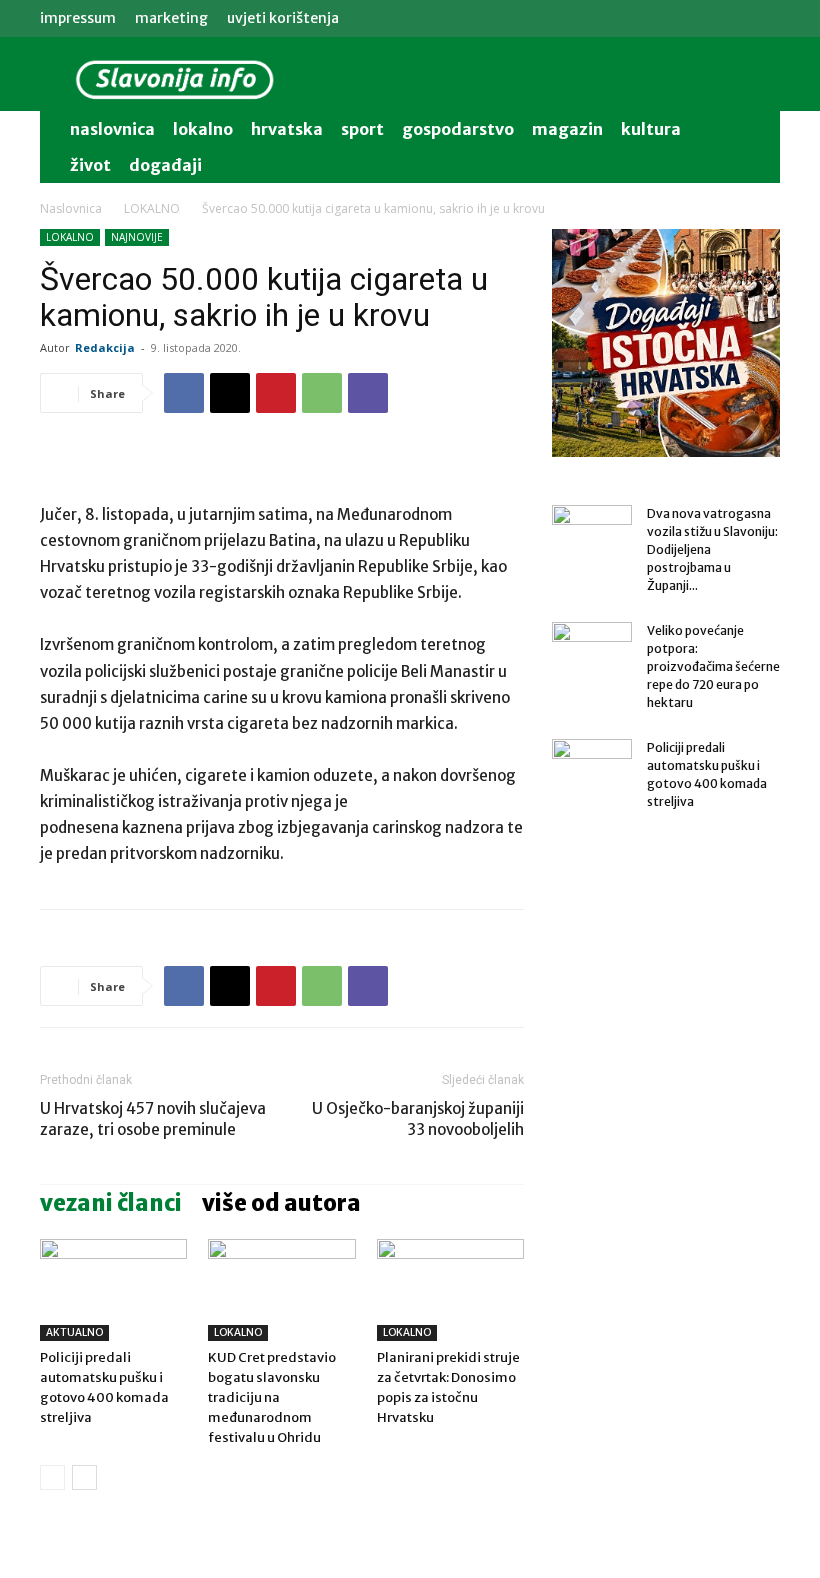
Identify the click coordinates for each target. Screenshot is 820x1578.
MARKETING (171, 18)
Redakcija (105, 347)
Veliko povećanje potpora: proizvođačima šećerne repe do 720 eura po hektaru (713, 666)
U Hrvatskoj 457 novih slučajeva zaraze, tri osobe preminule (153, 1119)
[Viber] (368, 393)
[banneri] (666, 343)
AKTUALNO (74, 1332)
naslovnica (112, 129)
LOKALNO (152, 208)
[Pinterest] (276, 393)
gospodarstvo (458, 129)
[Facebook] (184, 393)
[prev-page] (52, 1477)
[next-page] (84, 1477)
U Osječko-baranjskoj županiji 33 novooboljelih (418, 1119)
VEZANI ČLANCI (111, 1203)
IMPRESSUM (78, 18)
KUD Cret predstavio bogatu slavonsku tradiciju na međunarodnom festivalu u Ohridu (272, 1397)
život (90, 165)
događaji (165, 165)
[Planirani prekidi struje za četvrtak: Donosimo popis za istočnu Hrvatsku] (450, 1289)
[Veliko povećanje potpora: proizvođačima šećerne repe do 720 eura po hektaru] (592, 650)
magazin (567, 129)
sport (362, 129)
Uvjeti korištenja (283, 18)
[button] (756, 129)
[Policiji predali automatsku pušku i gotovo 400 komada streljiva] (113, 1289)
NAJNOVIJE (137, 237)
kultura (651, 129)
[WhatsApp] (322, 393)
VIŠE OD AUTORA (281, 1203)
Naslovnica (71, 208)
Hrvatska (287, 129)
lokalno (203, 129)
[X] (230, 393)
